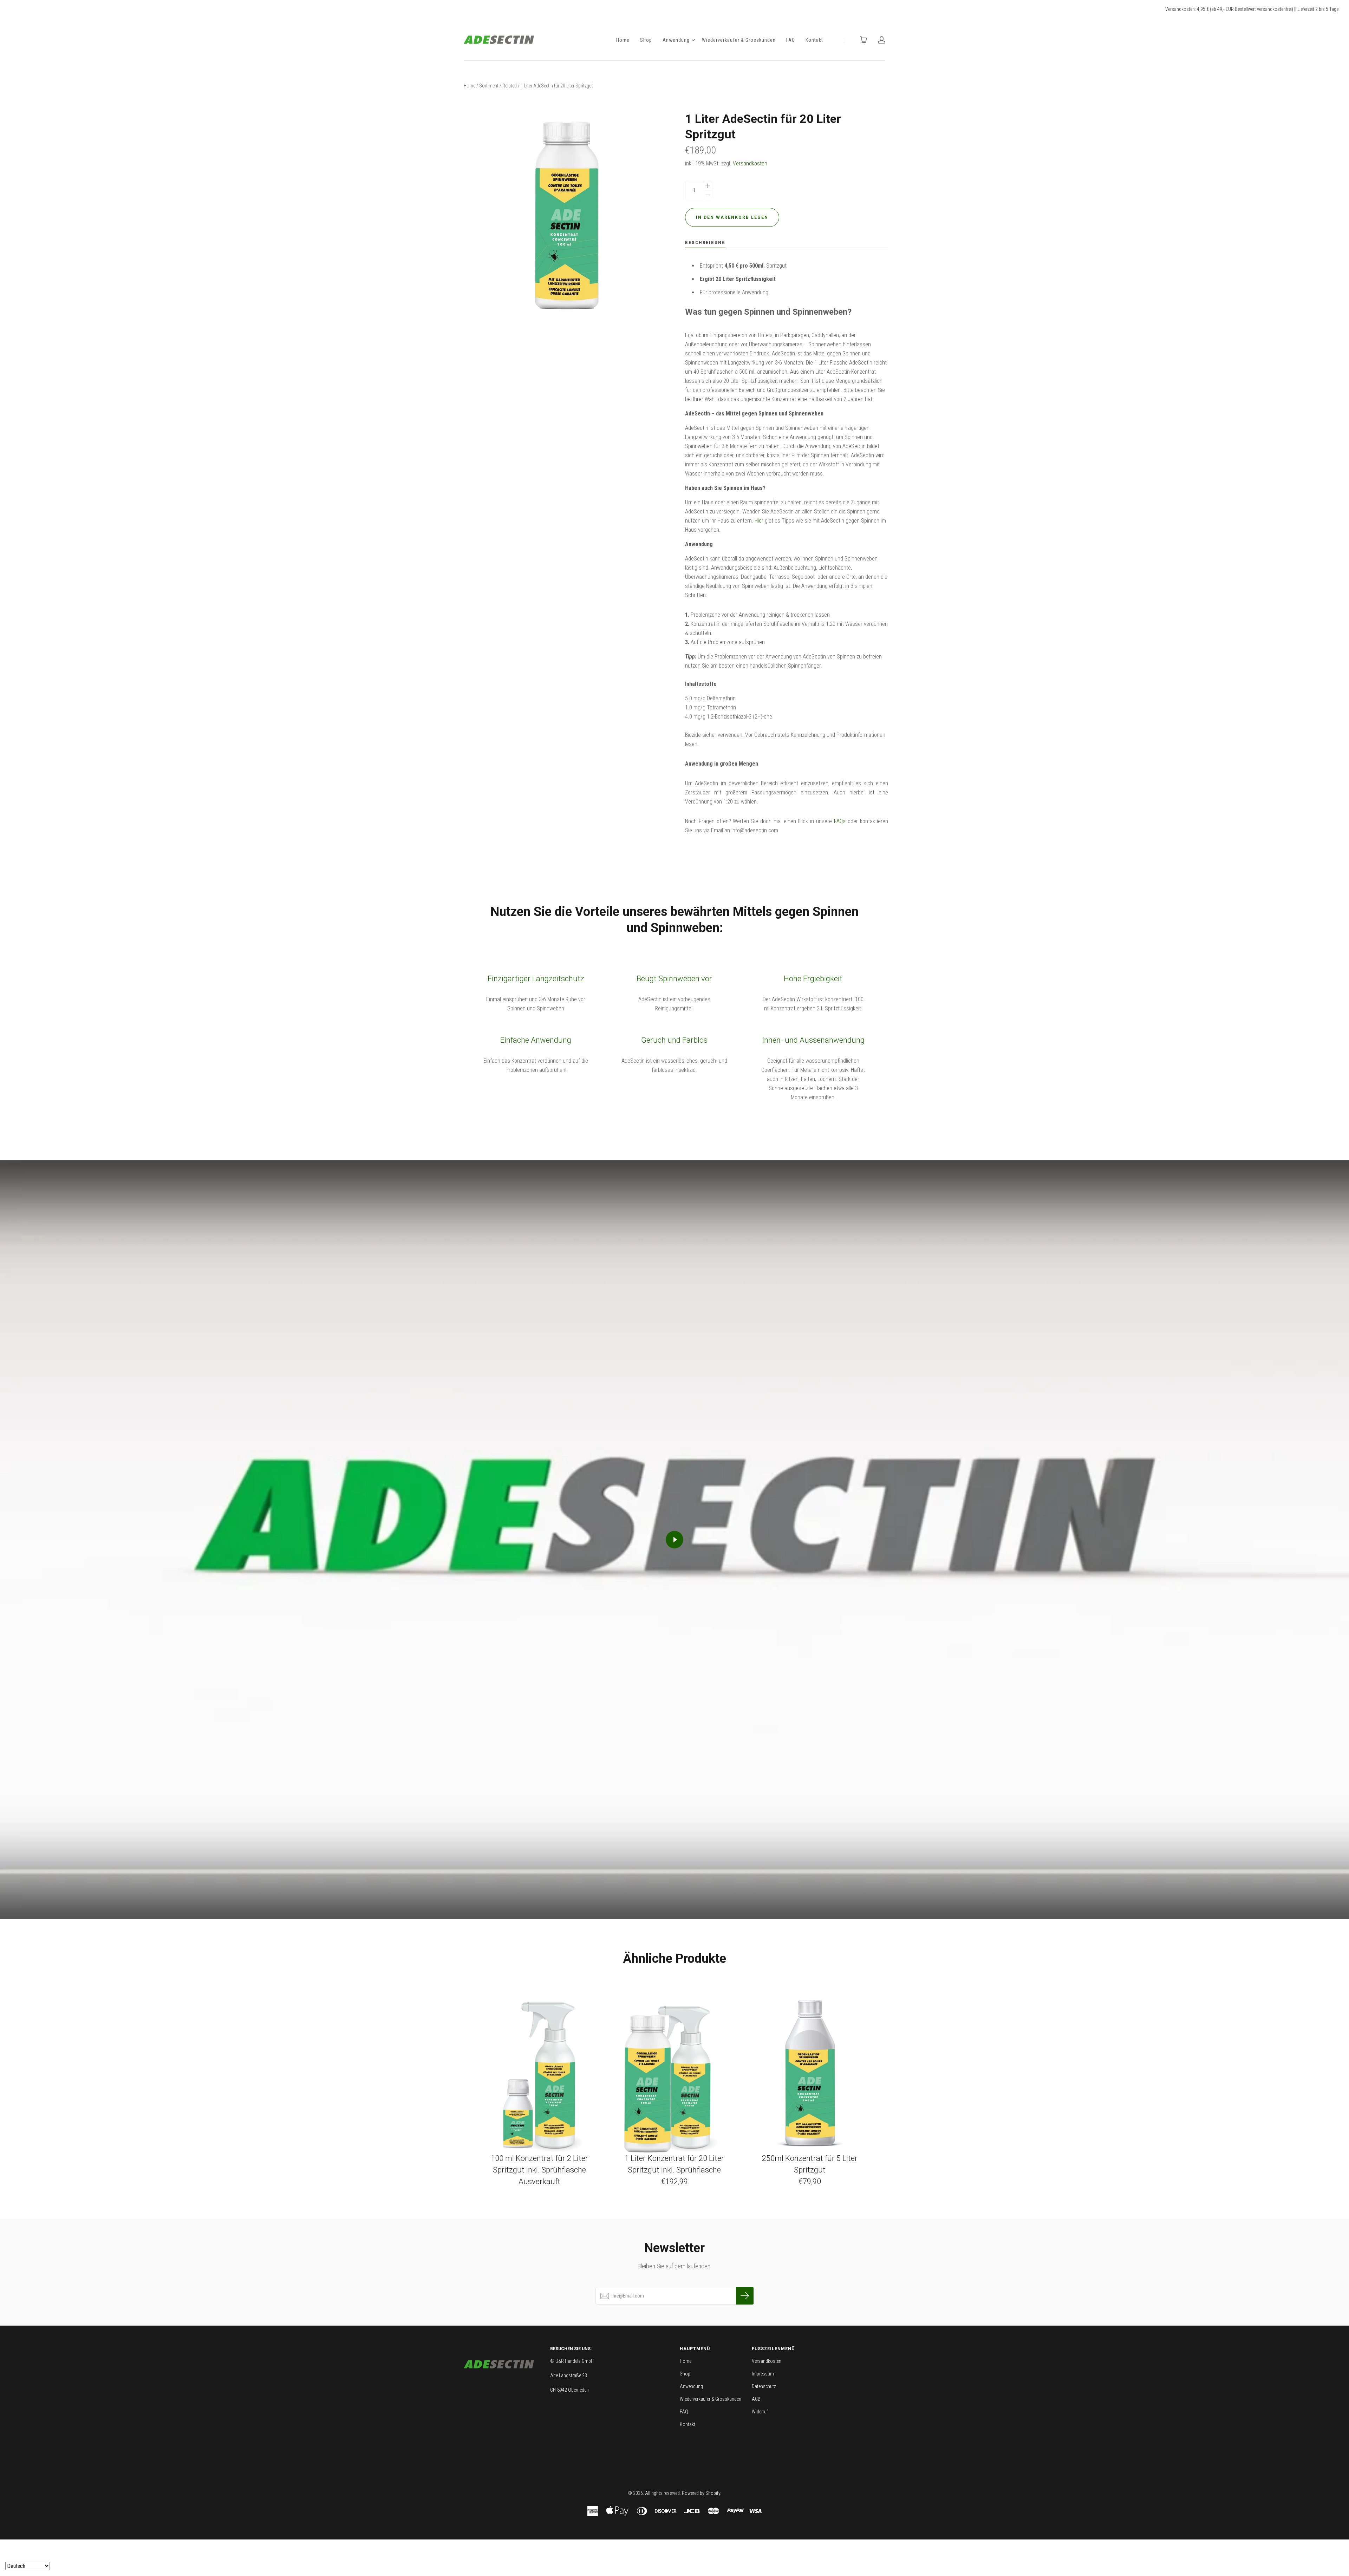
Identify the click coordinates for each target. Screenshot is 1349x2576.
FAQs (841, 821)
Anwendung (676, 40)
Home (623, 40)
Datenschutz (764, 2386)
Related (510, 86)
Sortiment (489, 86)
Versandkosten (750, 163)
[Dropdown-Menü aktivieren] (693, 40)
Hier (759, 521)
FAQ (791, 40)
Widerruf (760, 2412)
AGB (756, 2399)
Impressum (763, 2374)
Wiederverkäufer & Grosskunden (739, 40)
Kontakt (814, 40)
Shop (646, 40)
